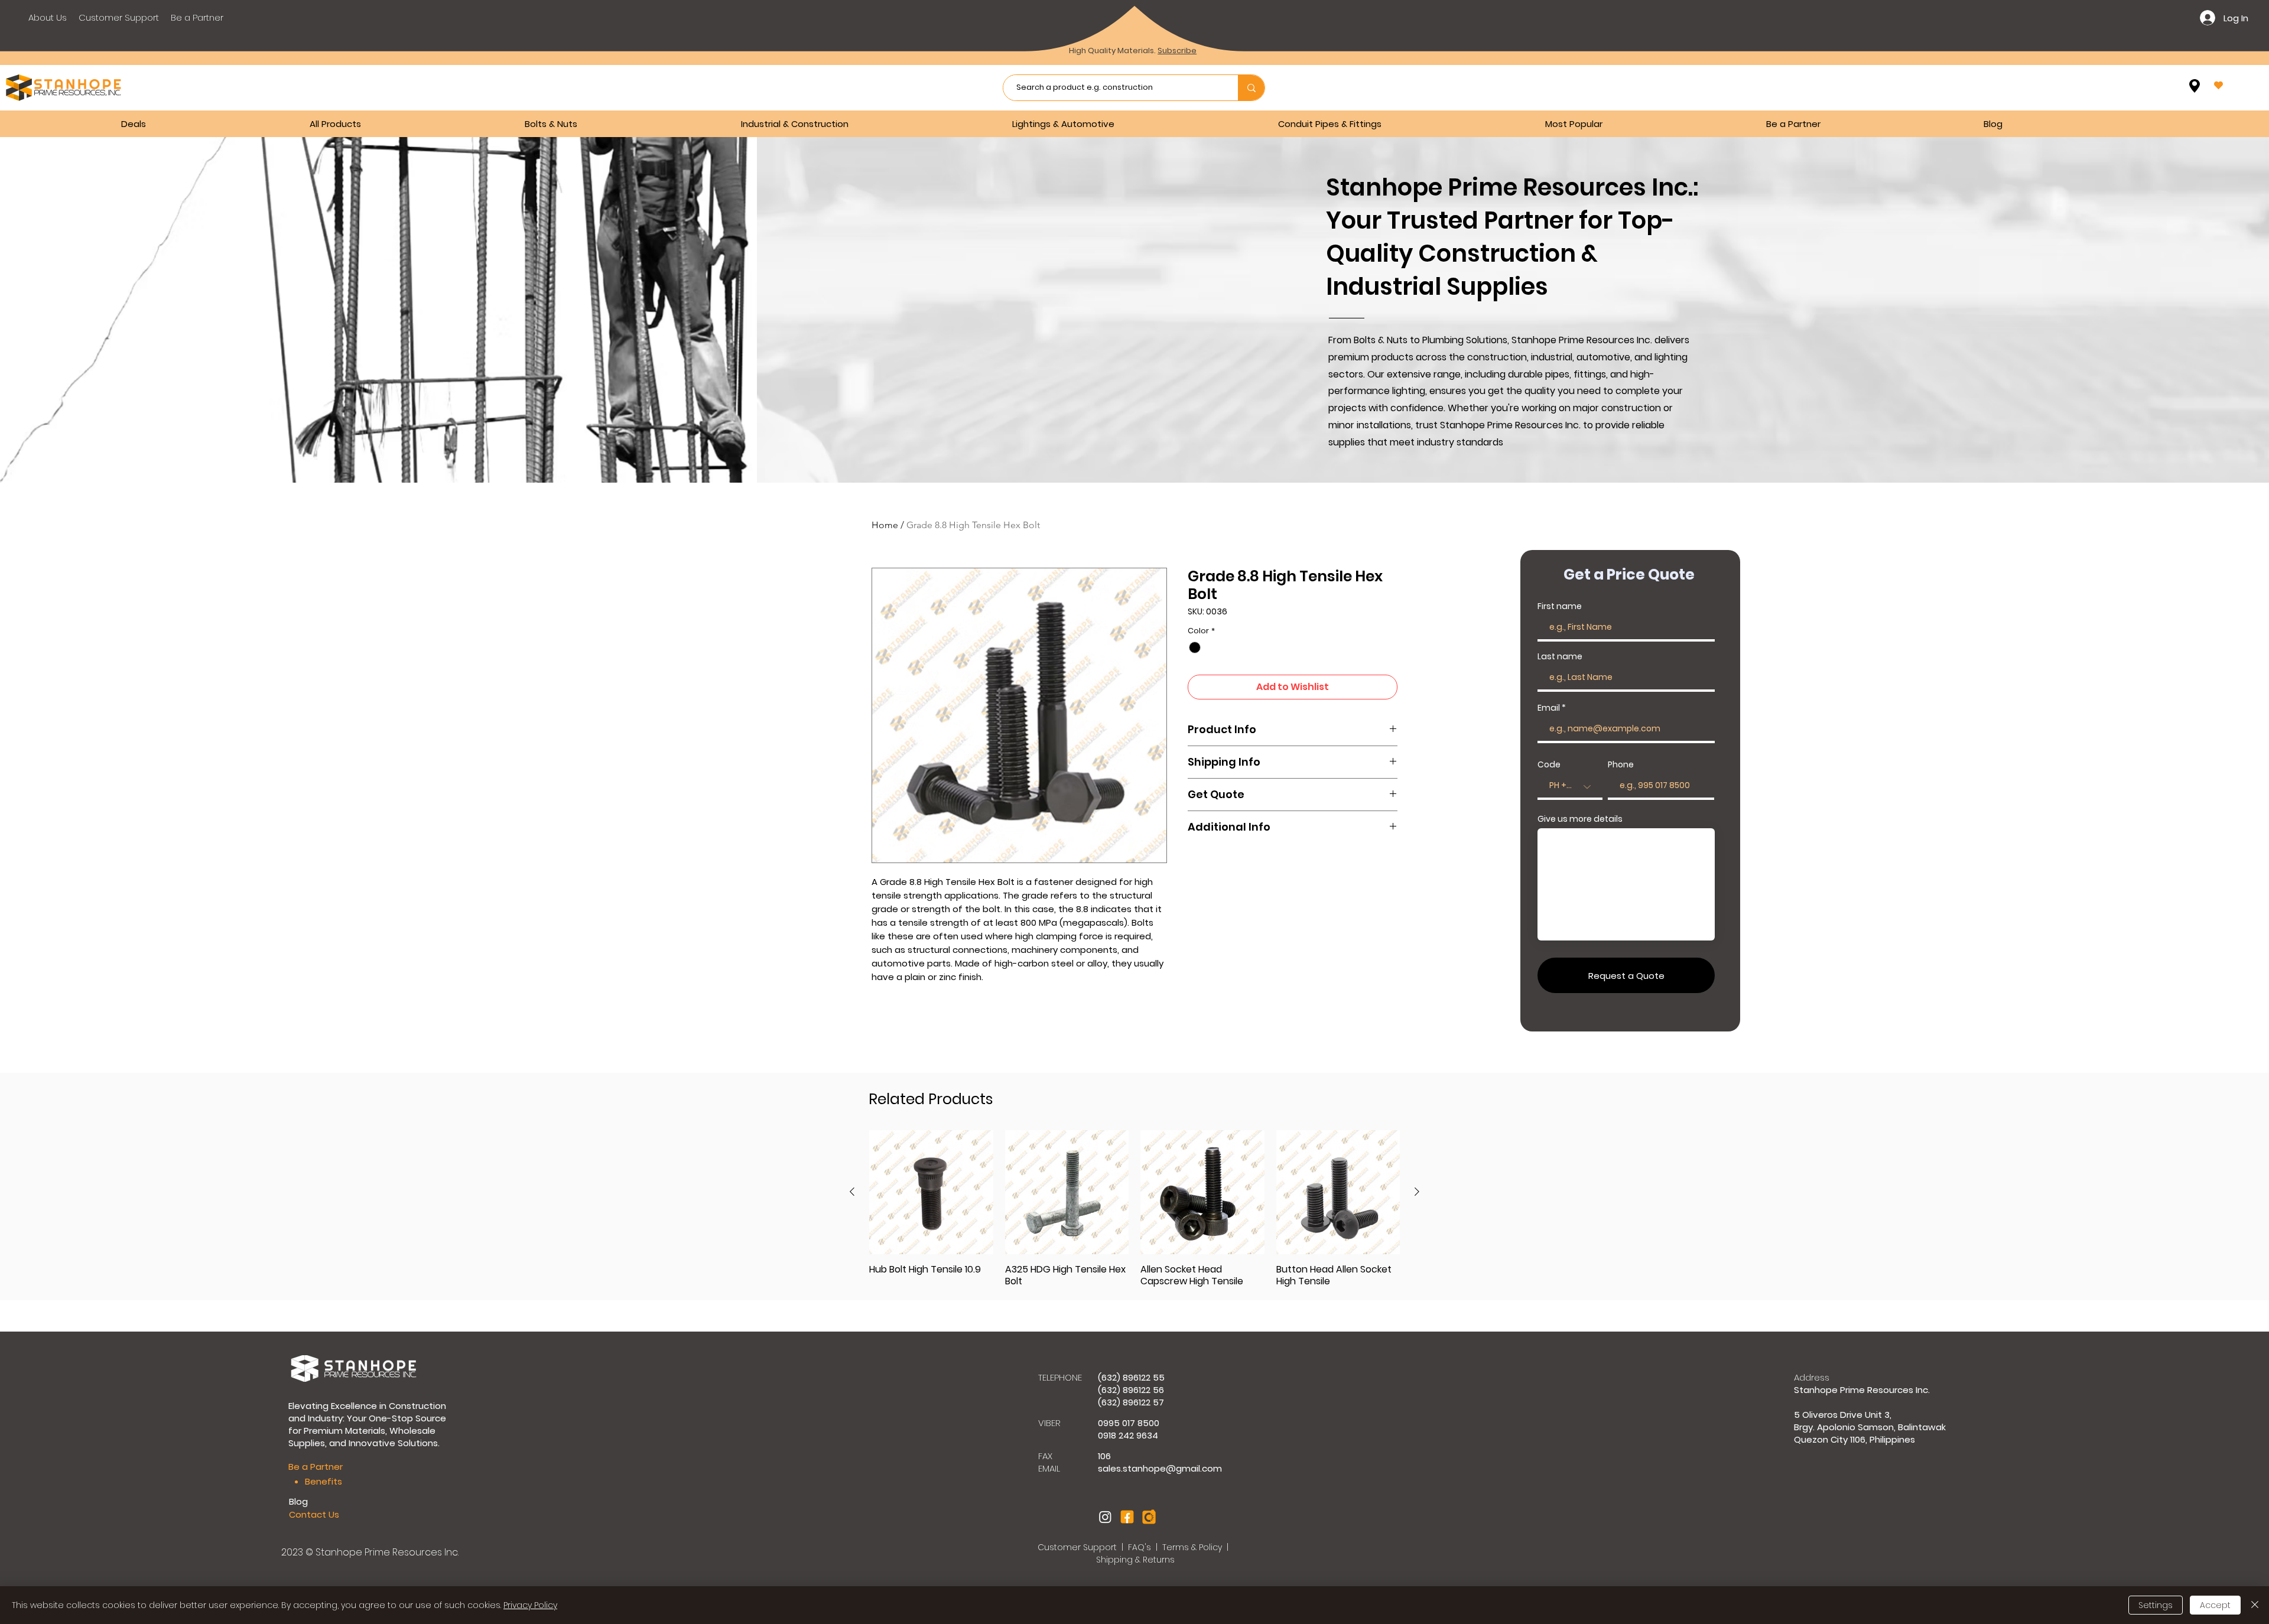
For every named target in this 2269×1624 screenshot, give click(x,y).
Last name (1560, 656)
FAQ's (1141, 1547)
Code (1549, 764)
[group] (1134, 1209)
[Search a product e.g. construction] (1251, 88)
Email (1549, 708)
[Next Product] (1417, 1192)
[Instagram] (1105, 1517)
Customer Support (1078, 1547)
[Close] (2255, 1605)
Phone (1621, 764)
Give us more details (1580, 819)
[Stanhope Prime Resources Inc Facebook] (1127, 1517)
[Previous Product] (852, 1192)
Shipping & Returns (1135, 1560)
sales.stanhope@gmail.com (1160, 1468)
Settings (2156, 1605)
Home (885, 525)
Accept (2215, 1605)
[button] (624, 124)
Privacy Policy (530, 1605)
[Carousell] (1149, 1517)
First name (1560, 606)
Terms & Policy (1192, 1547)
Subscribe (1177, 51)
